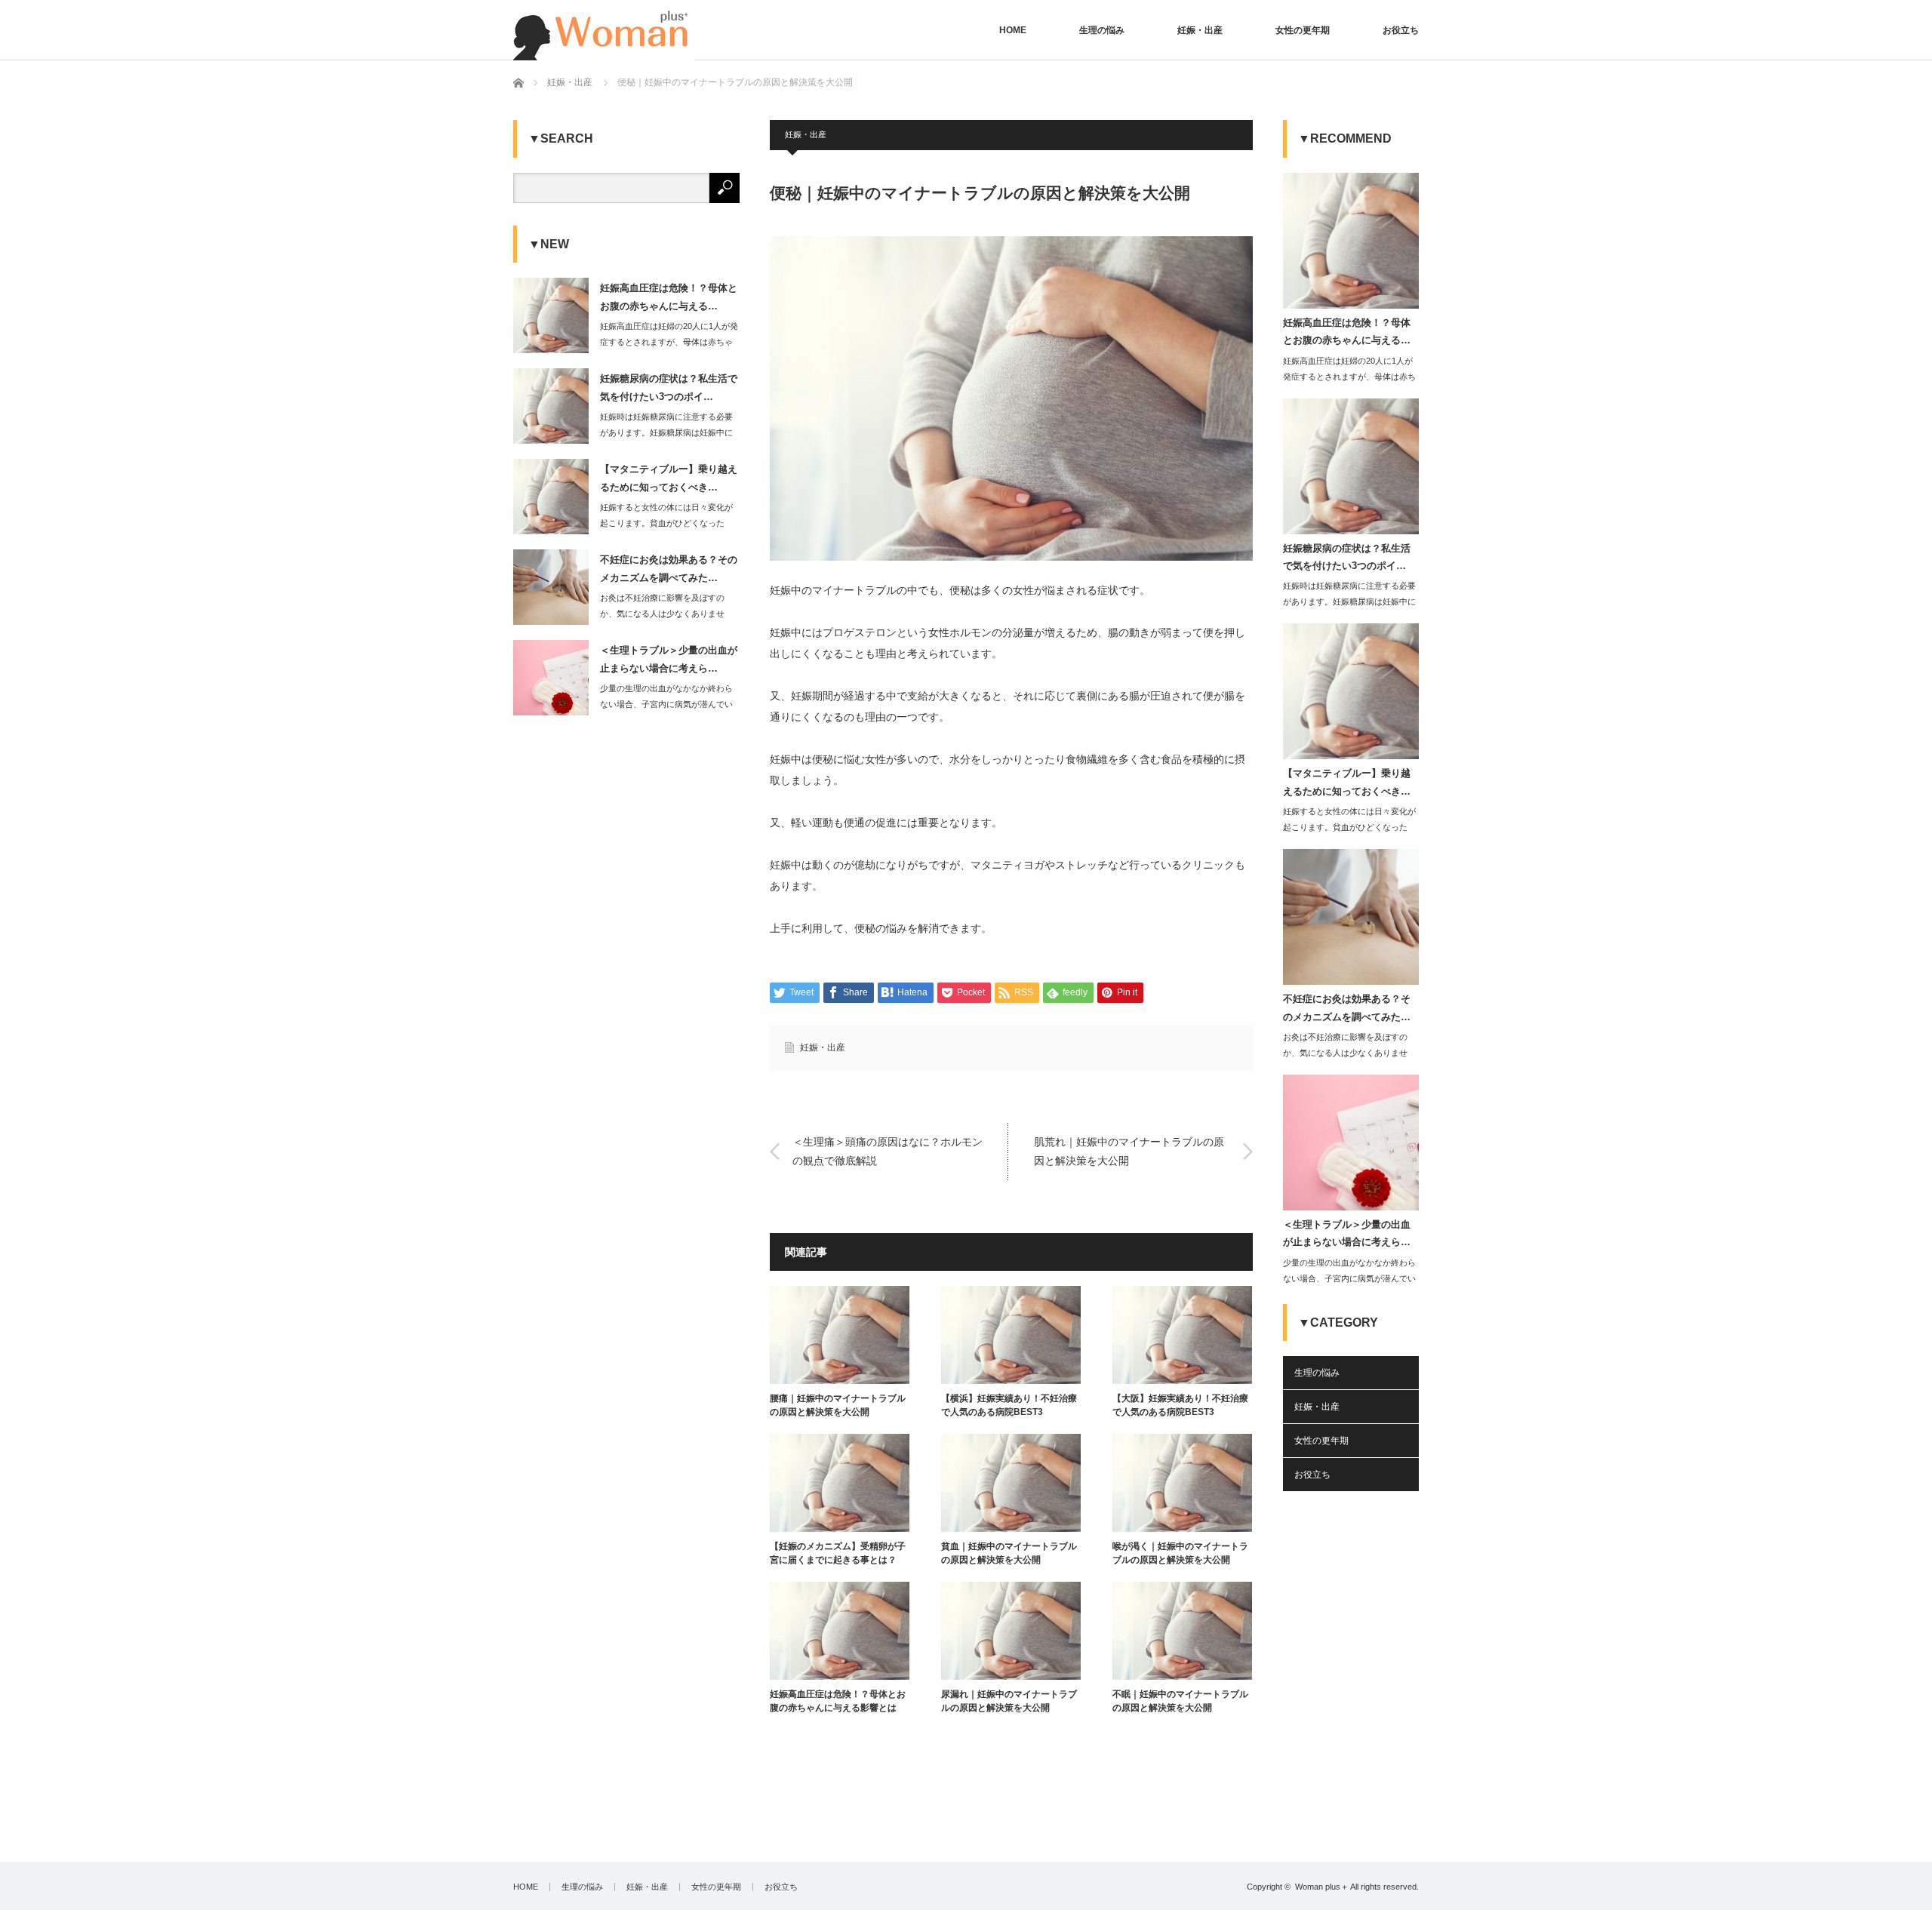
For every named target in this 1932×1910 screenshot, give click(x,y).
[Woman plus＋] (604, 30)
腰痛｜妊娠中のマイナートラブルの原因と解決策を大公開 (838, 1405)
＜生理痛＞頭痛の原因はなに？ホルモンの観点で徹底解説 (888, 1151)
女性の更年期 (1303, 30)
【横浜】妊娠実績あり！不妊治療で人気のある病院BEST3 (1009, 1405)
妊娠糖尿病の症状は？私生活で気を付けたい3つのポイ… (669, 387)
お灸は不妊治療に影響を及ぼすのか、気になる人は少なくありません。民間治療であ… (662, 614)
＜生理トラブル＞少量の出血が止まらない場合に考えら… (669, 659)
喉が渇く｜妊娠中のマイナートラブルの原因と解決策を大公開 (1180, 1553)
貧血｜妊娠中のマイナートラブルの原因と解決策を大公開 (1009, 1553)
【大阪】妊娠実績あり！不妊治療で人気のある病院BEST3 (1180, 1405)
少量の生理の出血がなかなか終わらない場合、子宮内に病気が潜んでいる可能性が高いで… (666, 704)
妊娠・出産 (1200, 30)
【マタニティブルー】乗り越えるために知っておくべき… (669, 478)
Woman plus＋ (1322, 1887)
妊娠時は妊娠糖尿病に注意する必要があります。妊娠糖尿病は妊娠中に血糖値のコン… (666, 432)
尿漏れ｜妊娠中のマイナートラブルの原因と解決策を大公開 (1009, 1701)
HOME (1013, 30)
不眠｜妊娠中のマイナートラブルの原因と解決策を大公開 (1180, 1701)
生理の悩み (1102, 30)
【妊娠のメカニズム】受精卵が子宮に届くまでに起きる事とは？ (838, 1553)
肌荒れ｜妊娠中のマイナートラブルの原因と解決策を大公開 (1129, 1151)
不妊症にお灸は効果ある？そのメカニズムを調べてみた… (669, 568)
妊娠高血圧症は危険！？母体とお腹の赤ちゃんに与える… (669, 297)
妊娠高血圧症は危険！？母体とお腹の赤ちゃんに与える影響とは (838, 1701)
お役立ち (1401, 30)
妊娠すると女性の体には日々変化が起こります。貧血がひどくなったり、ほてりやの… (666, 523)
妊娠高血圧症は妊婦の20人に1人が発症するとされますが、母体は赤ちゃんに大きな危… (669, 342)
